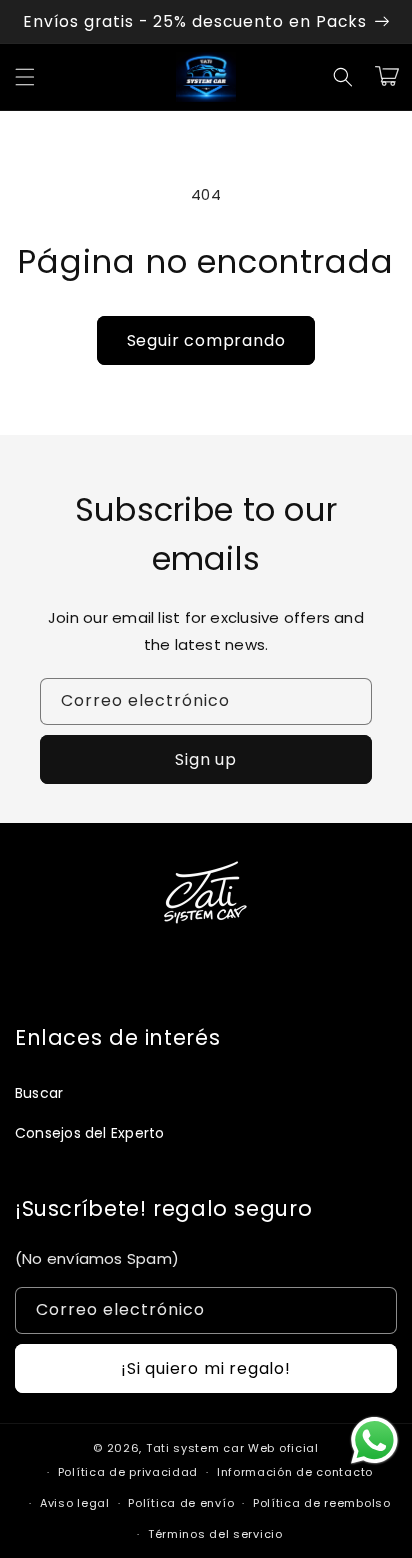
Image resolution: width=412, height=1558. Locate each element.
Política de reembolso (322, 1503)
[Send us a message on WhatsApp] (374, 1440)
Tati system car (195, 1448)
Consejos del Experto (90, 1133)
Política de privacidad (128, 1472)
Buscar (39, 1093)
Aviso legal (75, 1503)
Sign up (206, 759)
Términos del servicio (215, 1534)
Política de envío (181, 1503)
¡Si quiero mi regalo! (206, 1368)
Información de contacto (295, 1472)
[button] (25, 77)
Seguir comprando (206, 340)
